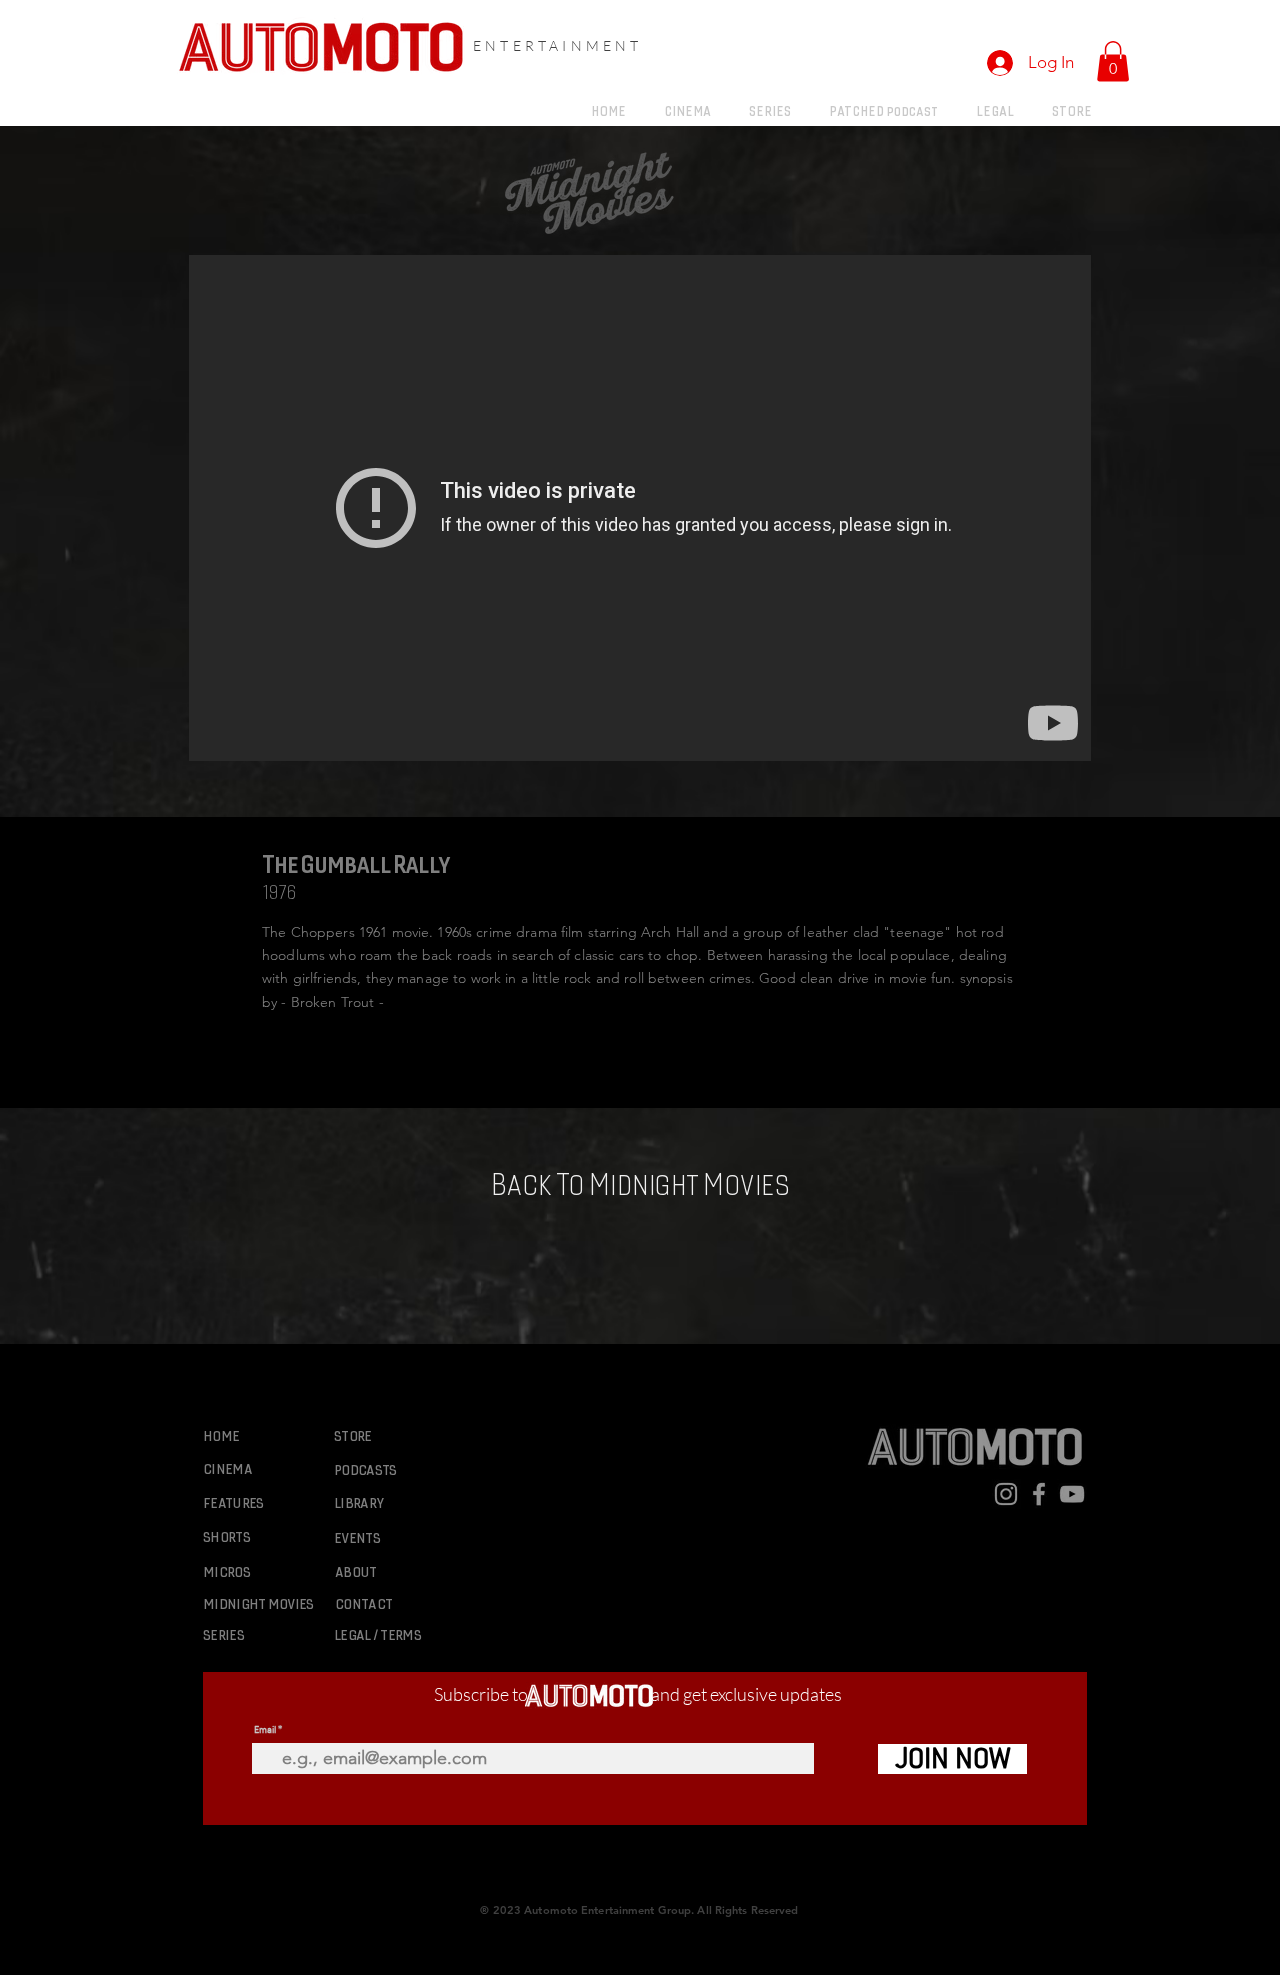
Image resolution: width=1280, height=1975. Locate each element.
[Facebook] (1039, 1494)
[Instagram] (1006, 1494)
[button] (1113, 61)
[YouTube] (1072, 1494)
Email (265, 1729)
